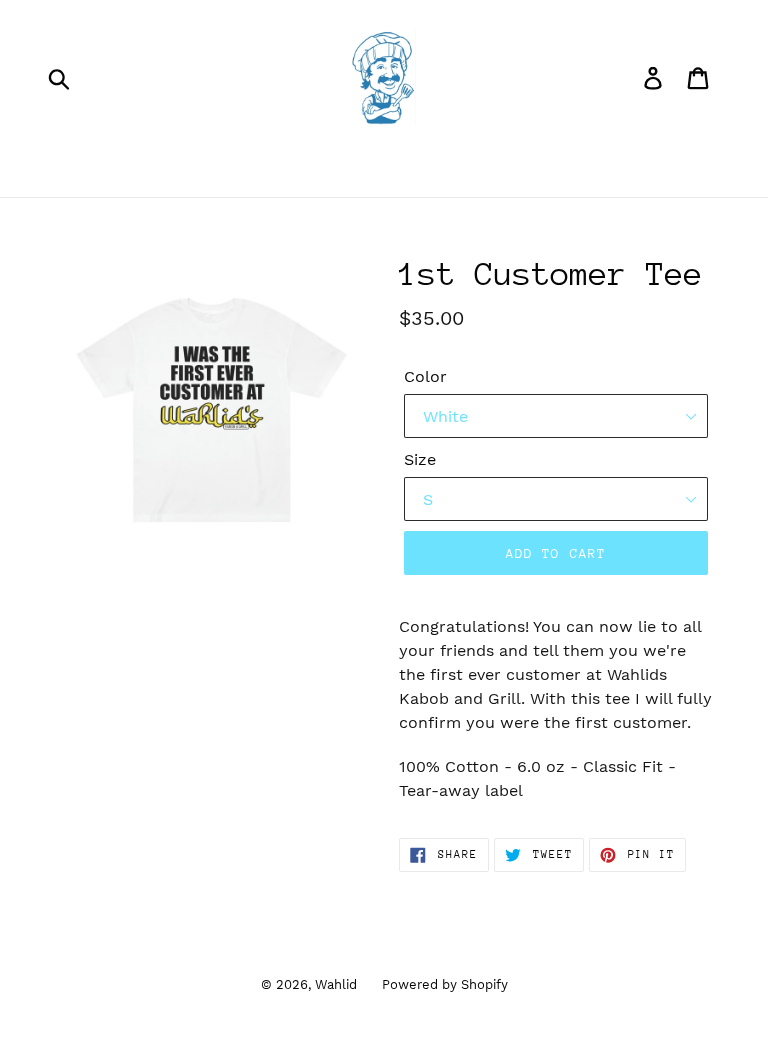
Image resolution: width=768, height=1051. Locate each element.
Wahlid (336, 984)
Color (425, 376)
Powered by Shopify (445, 984)
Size (420, 459)
